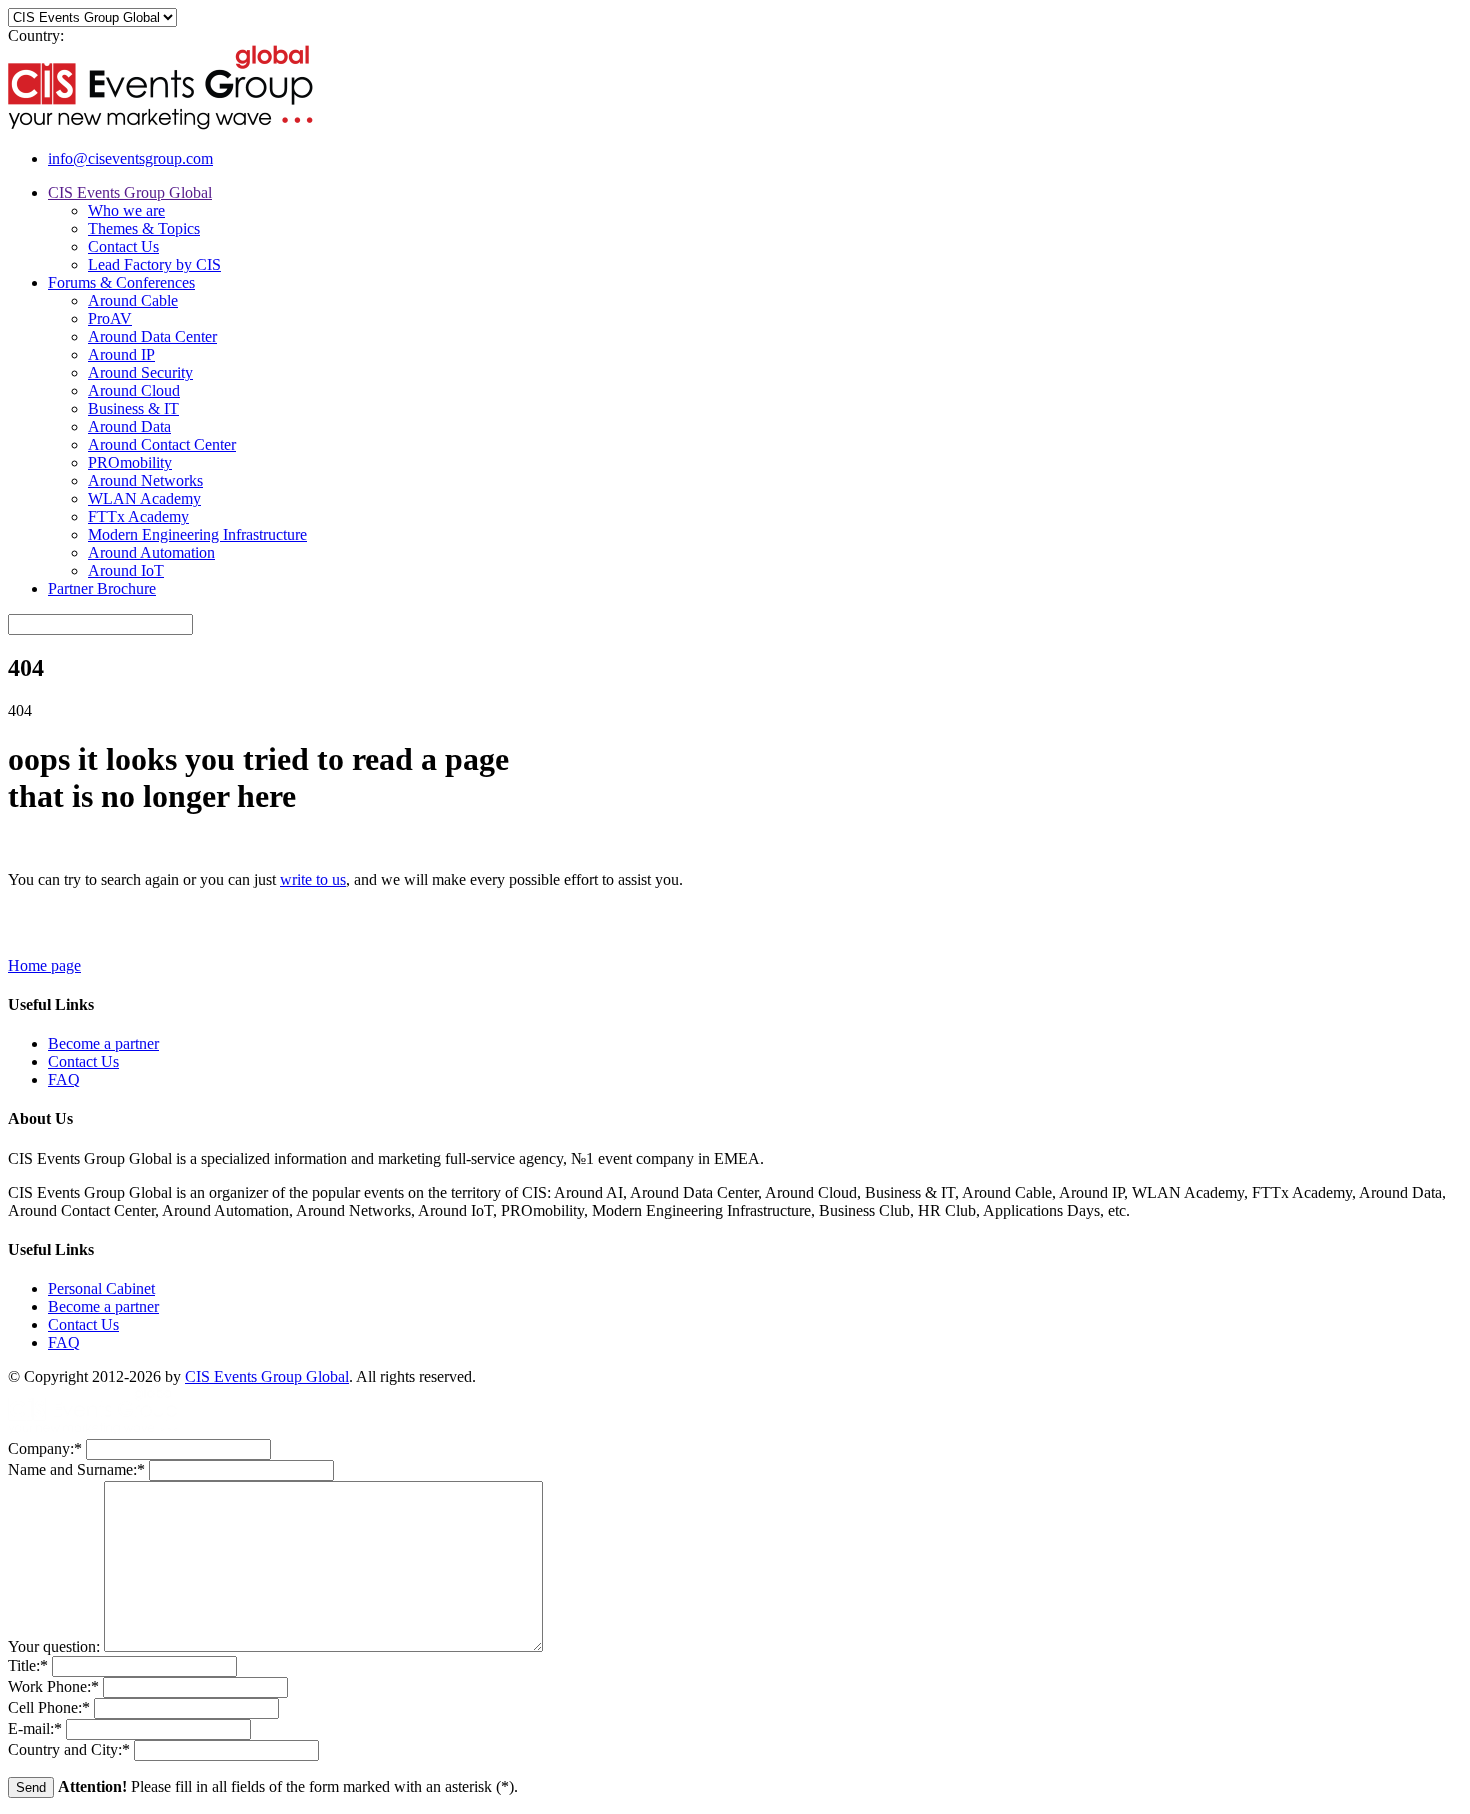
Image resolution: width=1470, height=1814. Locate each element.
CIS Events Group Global (130, 192)
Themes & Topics (144, 228)
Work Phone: (53, 1686)
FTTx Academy (138, 516)
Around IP (121, 354)
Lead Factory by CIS (154, 264)
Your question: (56, 1646)
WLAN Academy (144, 498)
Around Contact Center (162, 444)
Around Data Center (152, 336)
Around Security (140, 372)
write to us (313, 879)
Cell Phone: (49, 1707)
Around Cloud (134, 390)
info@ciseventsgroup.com (130, 158)
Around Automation (151, 552)
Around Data (129, 426)
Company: (45, 1448)
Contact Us (123, 246)
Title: (28, 1665)
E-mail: (35, 1728)
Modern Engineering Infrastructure (197, 534)
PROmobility (130, 462)
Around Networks (145, 480)
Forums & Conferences (121, 282)
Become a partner (103, 1043)
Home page (44, 965)
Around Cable (133, 300)
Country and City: (69, 1749)
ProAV (110, 318)
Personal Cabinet (101, 1288)
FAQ (64, 1079)
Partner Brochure (102, 588)
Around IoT (126, 570)
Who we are (126, 210)
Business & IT (133, 408)
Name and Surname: (76, 1469)
